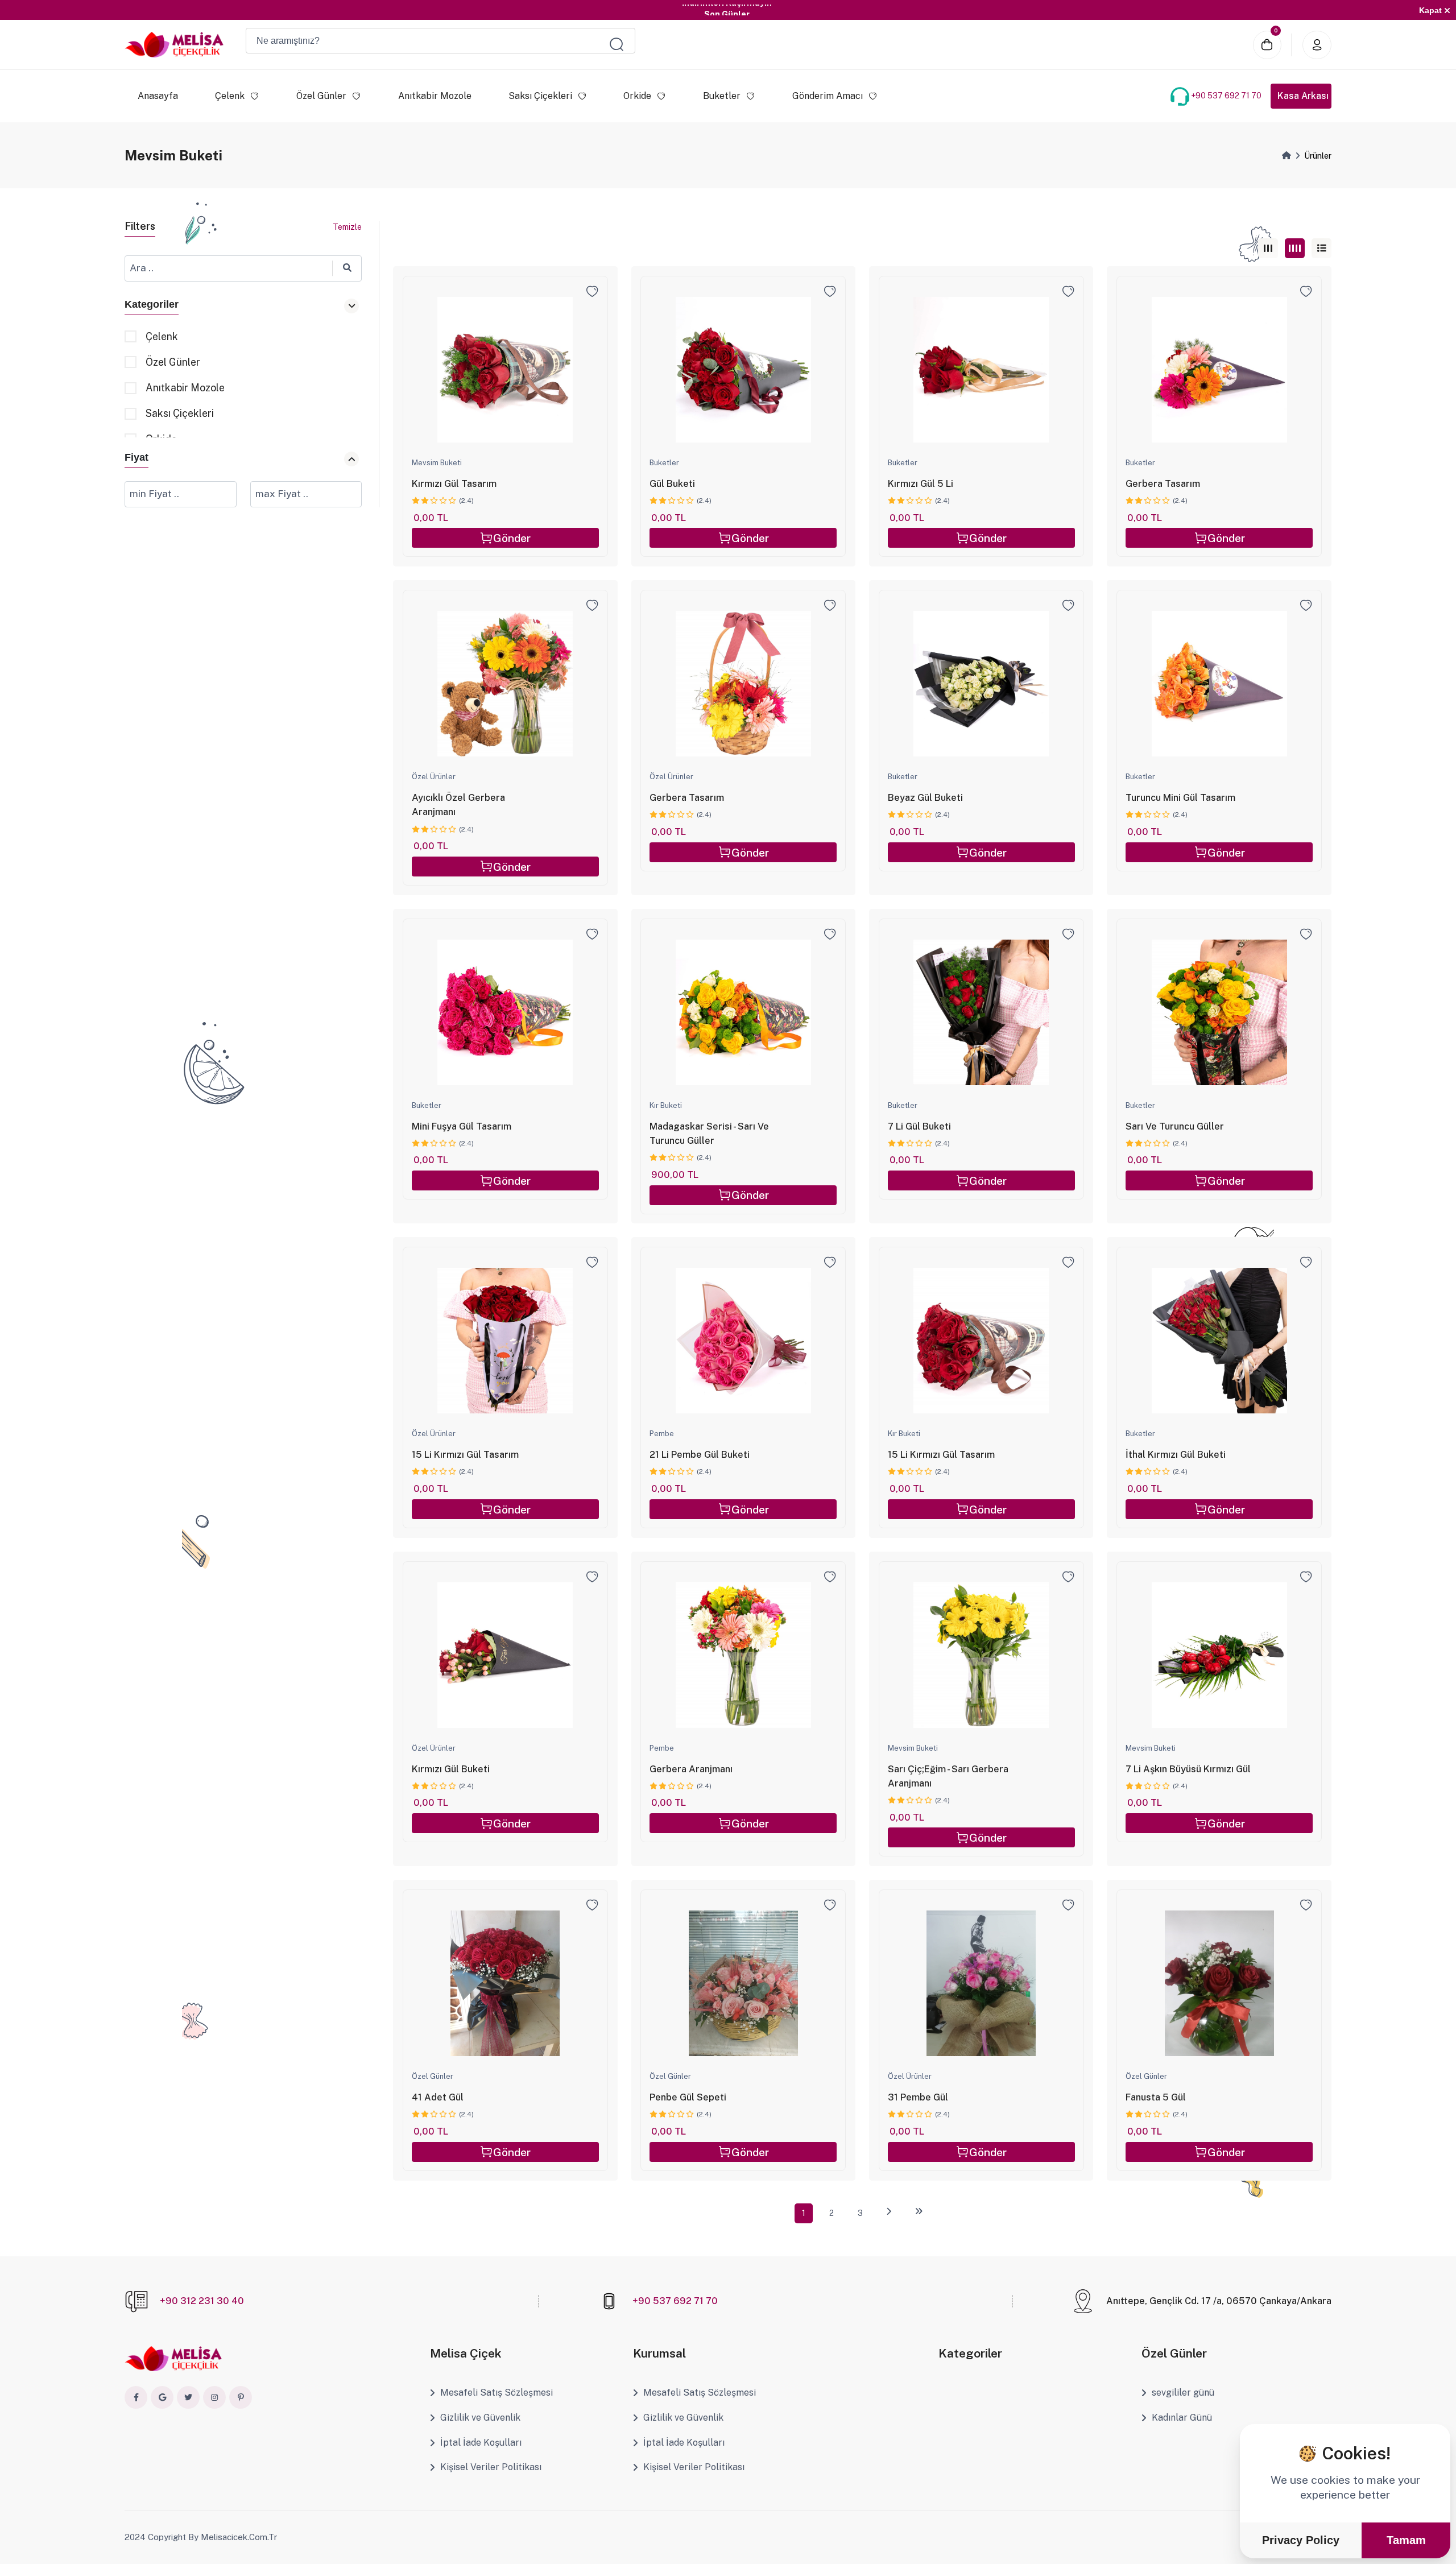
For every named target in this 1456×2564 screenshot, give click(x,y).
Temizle (347, 227)
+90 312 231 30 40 (202, 2301)
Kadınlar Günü (1182, 2418)
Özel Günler (321, 96)
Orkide (638, 96)
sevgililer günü (1183, 2393)
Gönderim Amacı (828, 96)
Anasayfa (158, 96)
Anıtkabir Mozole (435, 96)
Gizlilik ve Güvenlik (480, 2418)
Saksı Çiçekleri (540, 96)
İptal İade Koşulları (481, 2443)
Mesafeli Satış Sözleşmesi (497, 2393)
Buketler (722, 96)
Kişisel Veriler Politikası (491, 2467)
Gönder (512, 538)
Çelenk (230, 96)
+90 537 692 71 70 (1226, 96)
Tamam (1406, 2540)
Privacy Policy (1301, 2540)
